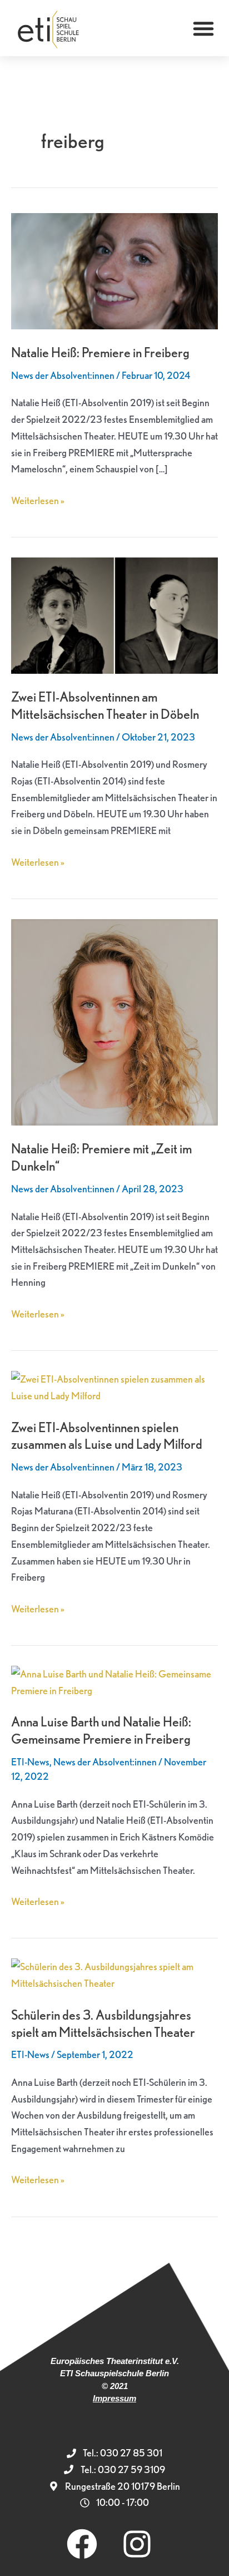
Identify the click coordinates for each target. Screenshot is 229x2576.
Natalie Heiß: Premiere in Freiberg (100, 352)
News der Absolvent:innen (63, 375)
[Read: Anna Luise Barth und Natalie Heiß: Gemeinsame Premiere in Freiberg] (114, 1681)
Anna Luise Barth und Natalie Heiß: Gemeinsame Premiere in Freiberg (101, 1730)
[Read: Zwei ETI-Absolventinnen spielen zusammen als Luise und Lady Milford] (114, 1386)
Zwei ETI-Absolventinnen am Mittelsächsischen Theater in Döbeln (105, 705)
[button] (203, 28)
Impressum (114, 2398)
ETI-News (30, 1762)
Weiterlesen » (38, 499)
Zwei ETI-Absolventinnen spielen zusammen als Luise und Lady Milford (107, 1436)
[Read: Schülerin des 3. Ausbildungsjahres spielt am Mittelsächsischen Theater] (114, 1974)
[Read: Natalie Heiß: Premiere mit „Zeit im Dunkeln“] (114, 1021)
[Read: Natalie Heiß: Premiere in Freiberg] (114, 270)
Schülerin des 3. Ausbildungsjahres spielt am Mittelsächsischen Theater (103, 2024)
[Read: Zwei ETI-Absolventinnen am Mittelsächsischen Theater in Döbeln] (114, 614)
